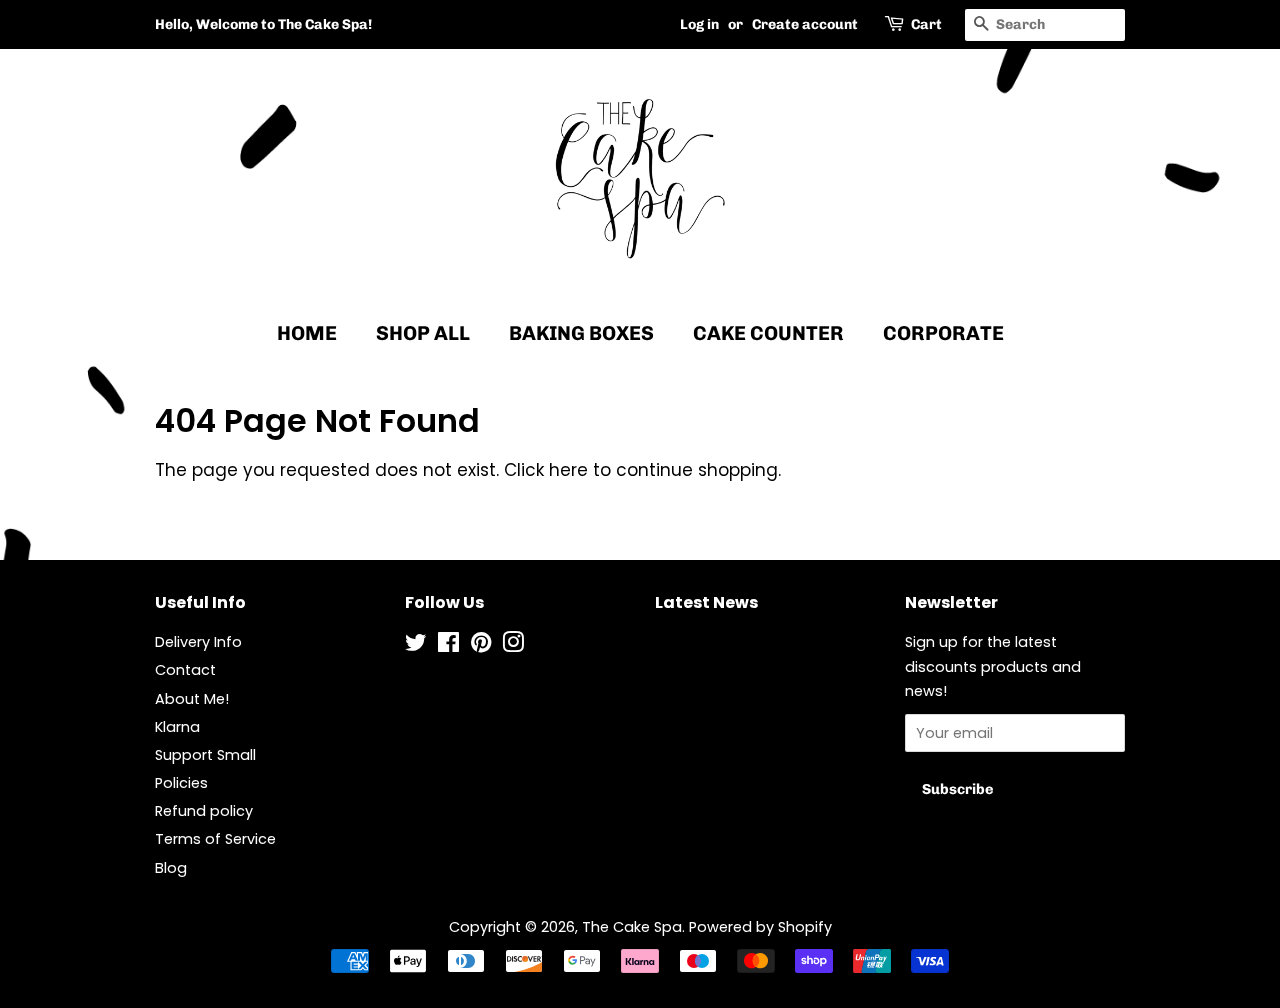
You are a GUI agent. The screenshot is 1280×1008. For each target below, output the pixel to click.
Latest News (706, 602)
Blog (171, 868)
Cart (926, 24)
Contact (185, 670)
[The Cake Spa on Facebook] (448, 646)
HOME (307, 333)
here (568, 470)
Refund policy (204, 811)
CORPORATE (943, 333)
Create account (805, 24)
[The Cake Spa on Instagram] (513, 646)
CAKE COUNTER (768, 333)
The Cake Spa (632, 927)
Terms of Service (215, 839)
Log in (699, 24)
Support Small (205, 755)
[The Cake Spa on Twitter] (416, 646)
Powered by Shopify (760, 927)
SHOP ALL (423, 333)
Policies (181, 783)
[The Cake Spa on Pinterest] (481, 646)
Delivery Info (198, 642)
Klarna (177, 727)
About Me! (192, 699)
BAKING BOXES (581, 333)
